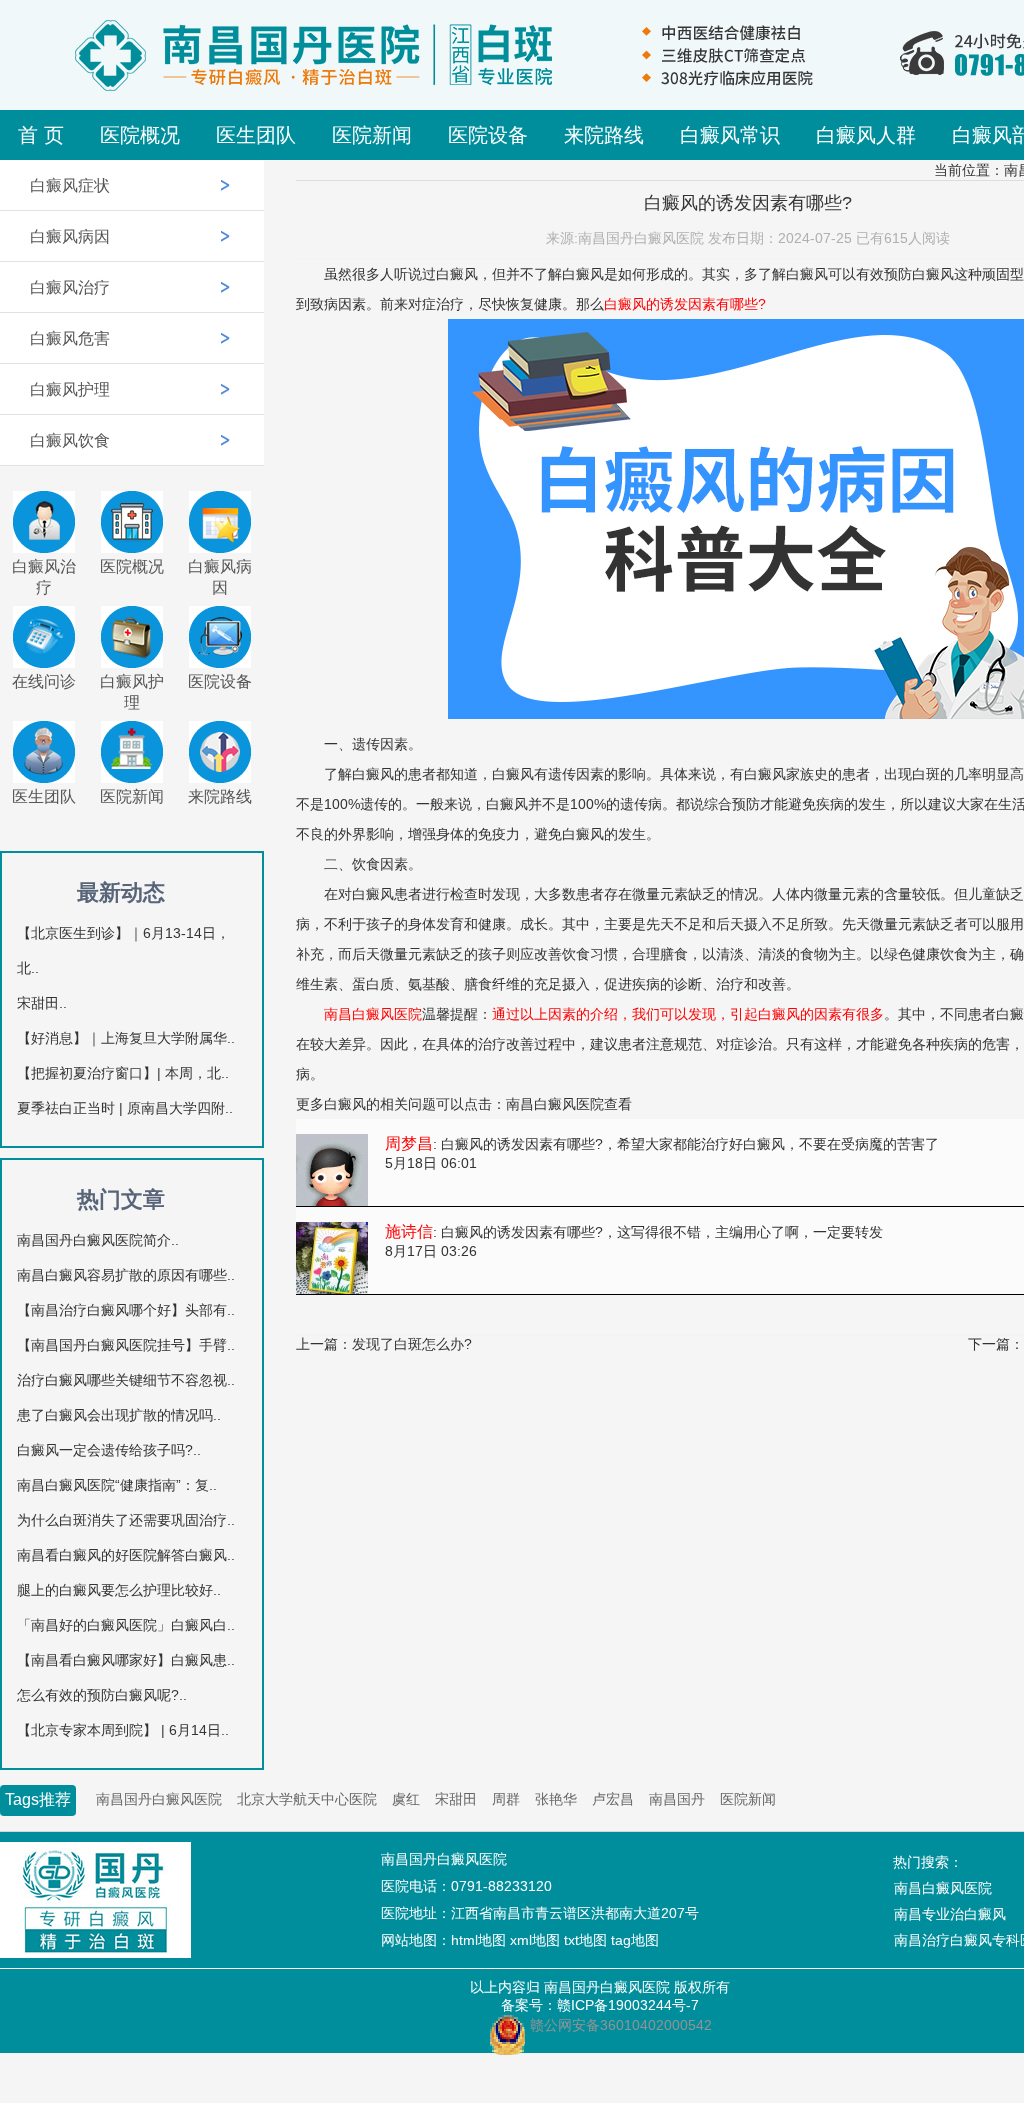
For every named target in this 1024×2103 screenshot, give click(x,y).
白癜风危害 (70, 338)
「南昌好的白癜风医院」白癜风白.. (126, 1625)
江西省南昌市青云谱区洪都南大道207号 (575, 1913)
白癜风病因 (70, 236)
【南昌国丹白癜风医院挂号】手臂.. (126, 1345)
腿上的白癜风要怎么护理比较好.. (119, 1590)
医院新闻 (372, 135)
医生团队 (256, 135)
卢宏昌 (613, 1799)
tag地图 (635, 1940)
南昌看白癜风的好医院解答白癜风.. (126, 1555)
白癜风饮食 (70, 440)
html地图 (478, 1940)
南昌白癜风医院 (555, 1104)
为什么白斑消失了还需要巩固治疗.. (126, 1520)
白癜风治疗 (70, 287)
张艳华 (556, 1799)
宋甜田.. (42, 1003)
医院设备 (488, 135)
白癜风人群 (866, 135)
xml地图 (535, 1940)
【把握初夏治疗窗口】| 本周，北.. (123, 1073)
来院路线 (604, 135)
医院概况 (140, 135)
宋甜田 (456, 1799)
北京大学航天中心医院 (307, 1799)
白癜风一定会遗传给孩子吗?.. (109, 1450)
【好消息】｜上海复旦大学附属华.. (126, 1038)
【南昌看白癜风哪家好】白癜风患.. (126, 1660)
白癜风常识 (730, 135)
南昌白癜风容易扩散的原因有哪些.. (126, 1275)
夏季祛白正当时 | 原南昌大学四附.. (125, 1108)
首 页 (41, 135)
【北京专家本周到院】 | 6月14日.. (123, 1730)
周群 (506, 1799)
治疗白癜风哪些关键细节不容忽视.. (126, 1380)
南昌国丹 (677, 1799)
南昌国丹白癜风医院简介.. (98, 1240)
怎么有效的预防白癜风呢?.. (102, 1695)
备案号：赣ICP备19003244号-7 (600, 2005)
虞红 (406, 1799)
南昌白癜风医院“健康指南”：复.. (117, 1485)
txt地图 (585, 1940)
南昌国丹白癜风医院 (159, 1799)
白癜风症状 (70, 185)
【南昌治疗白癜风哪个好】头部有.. (126, 1310)
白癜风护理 (70, 389)
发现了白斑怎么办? (412, 1344)
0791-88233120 (501, 1886)
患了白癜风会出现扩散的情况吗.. (119, 1415)
